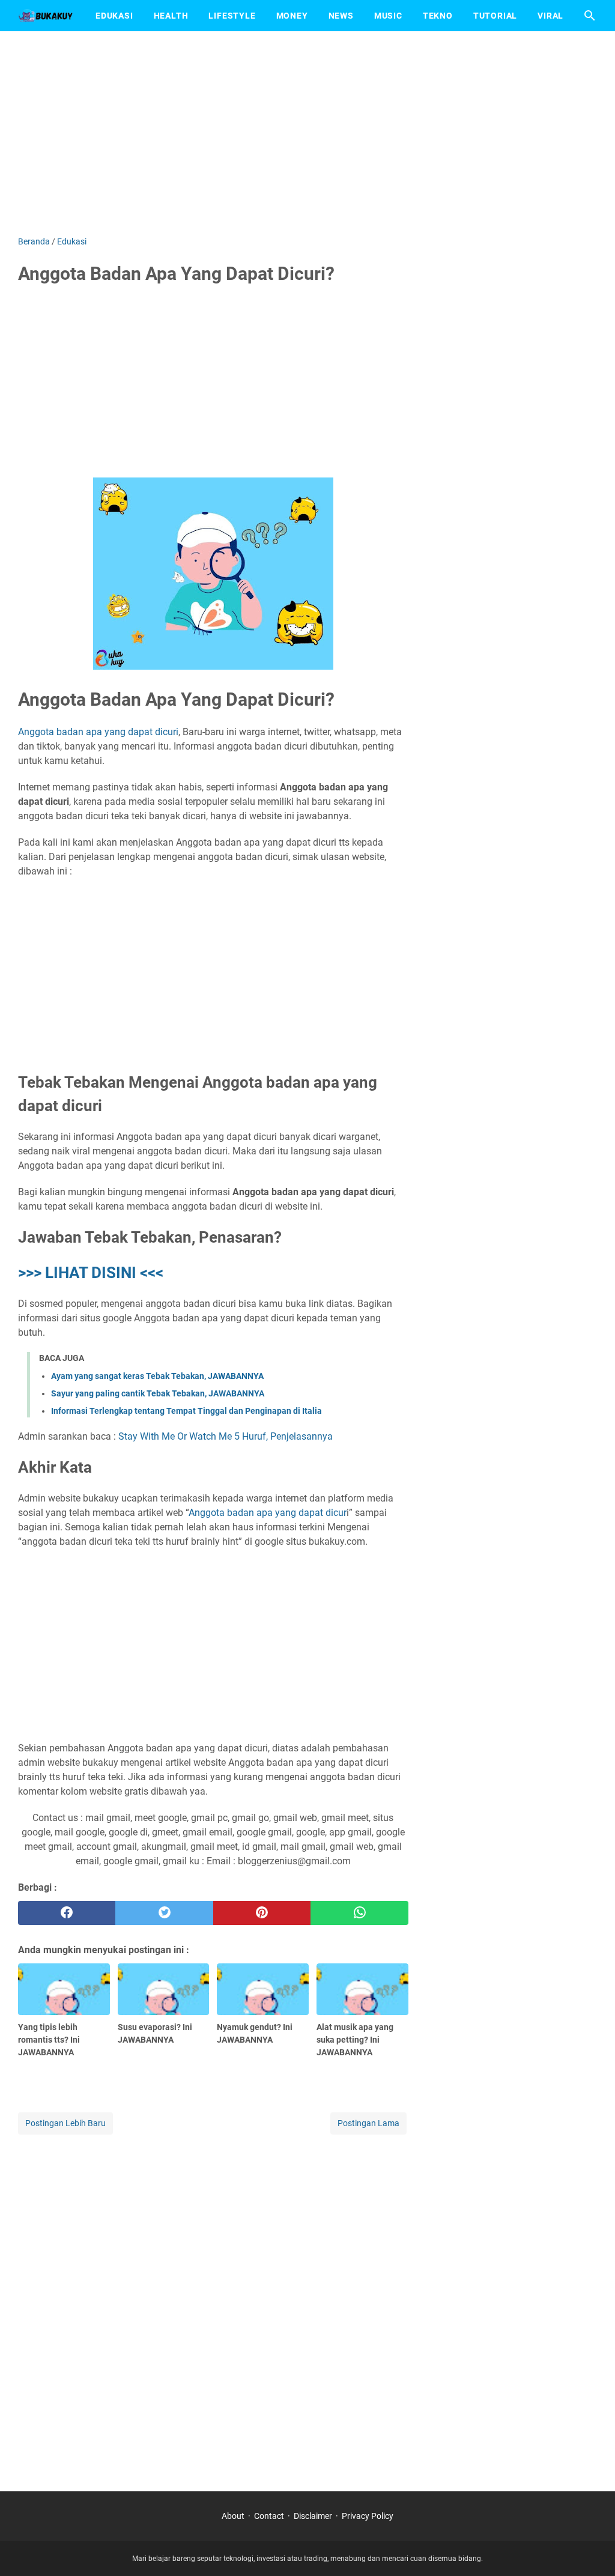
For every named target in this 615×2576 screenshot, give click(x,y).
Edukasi (114, 16)
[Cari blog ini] (590, 16)
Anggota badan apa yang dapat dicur (268, 1513)
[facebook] (67, 1913)
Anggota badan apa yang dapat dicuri (98, 732)
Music (388, 16)
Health (171, 16)
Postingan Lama (368, 2123)
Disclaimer (313, 2516)
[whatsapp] (359, 1913)
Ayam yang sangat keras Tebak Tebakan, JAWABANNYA (157, 1376)
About (233, 2516)
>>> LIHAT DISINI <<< (91, 1273)
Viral (550, 16)
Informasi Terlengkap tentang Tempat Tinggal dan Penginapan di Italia (186, 1411)
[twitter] (164, 1913)
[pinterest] (262, 1913)
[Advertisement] (307, 133)
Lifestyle (232, 16)
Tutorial (495, 16)
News (341, 16)
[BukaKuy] (46, 16)
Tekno (438, 16)
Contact (269, 2516)
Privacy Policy (368, 2516)
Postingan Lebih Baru (65, 2123)
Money (292, 16)
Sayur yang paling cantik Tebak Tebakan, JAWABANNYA (158, 1393)
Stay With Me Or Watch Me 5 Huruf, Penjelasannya (226, 1436)
